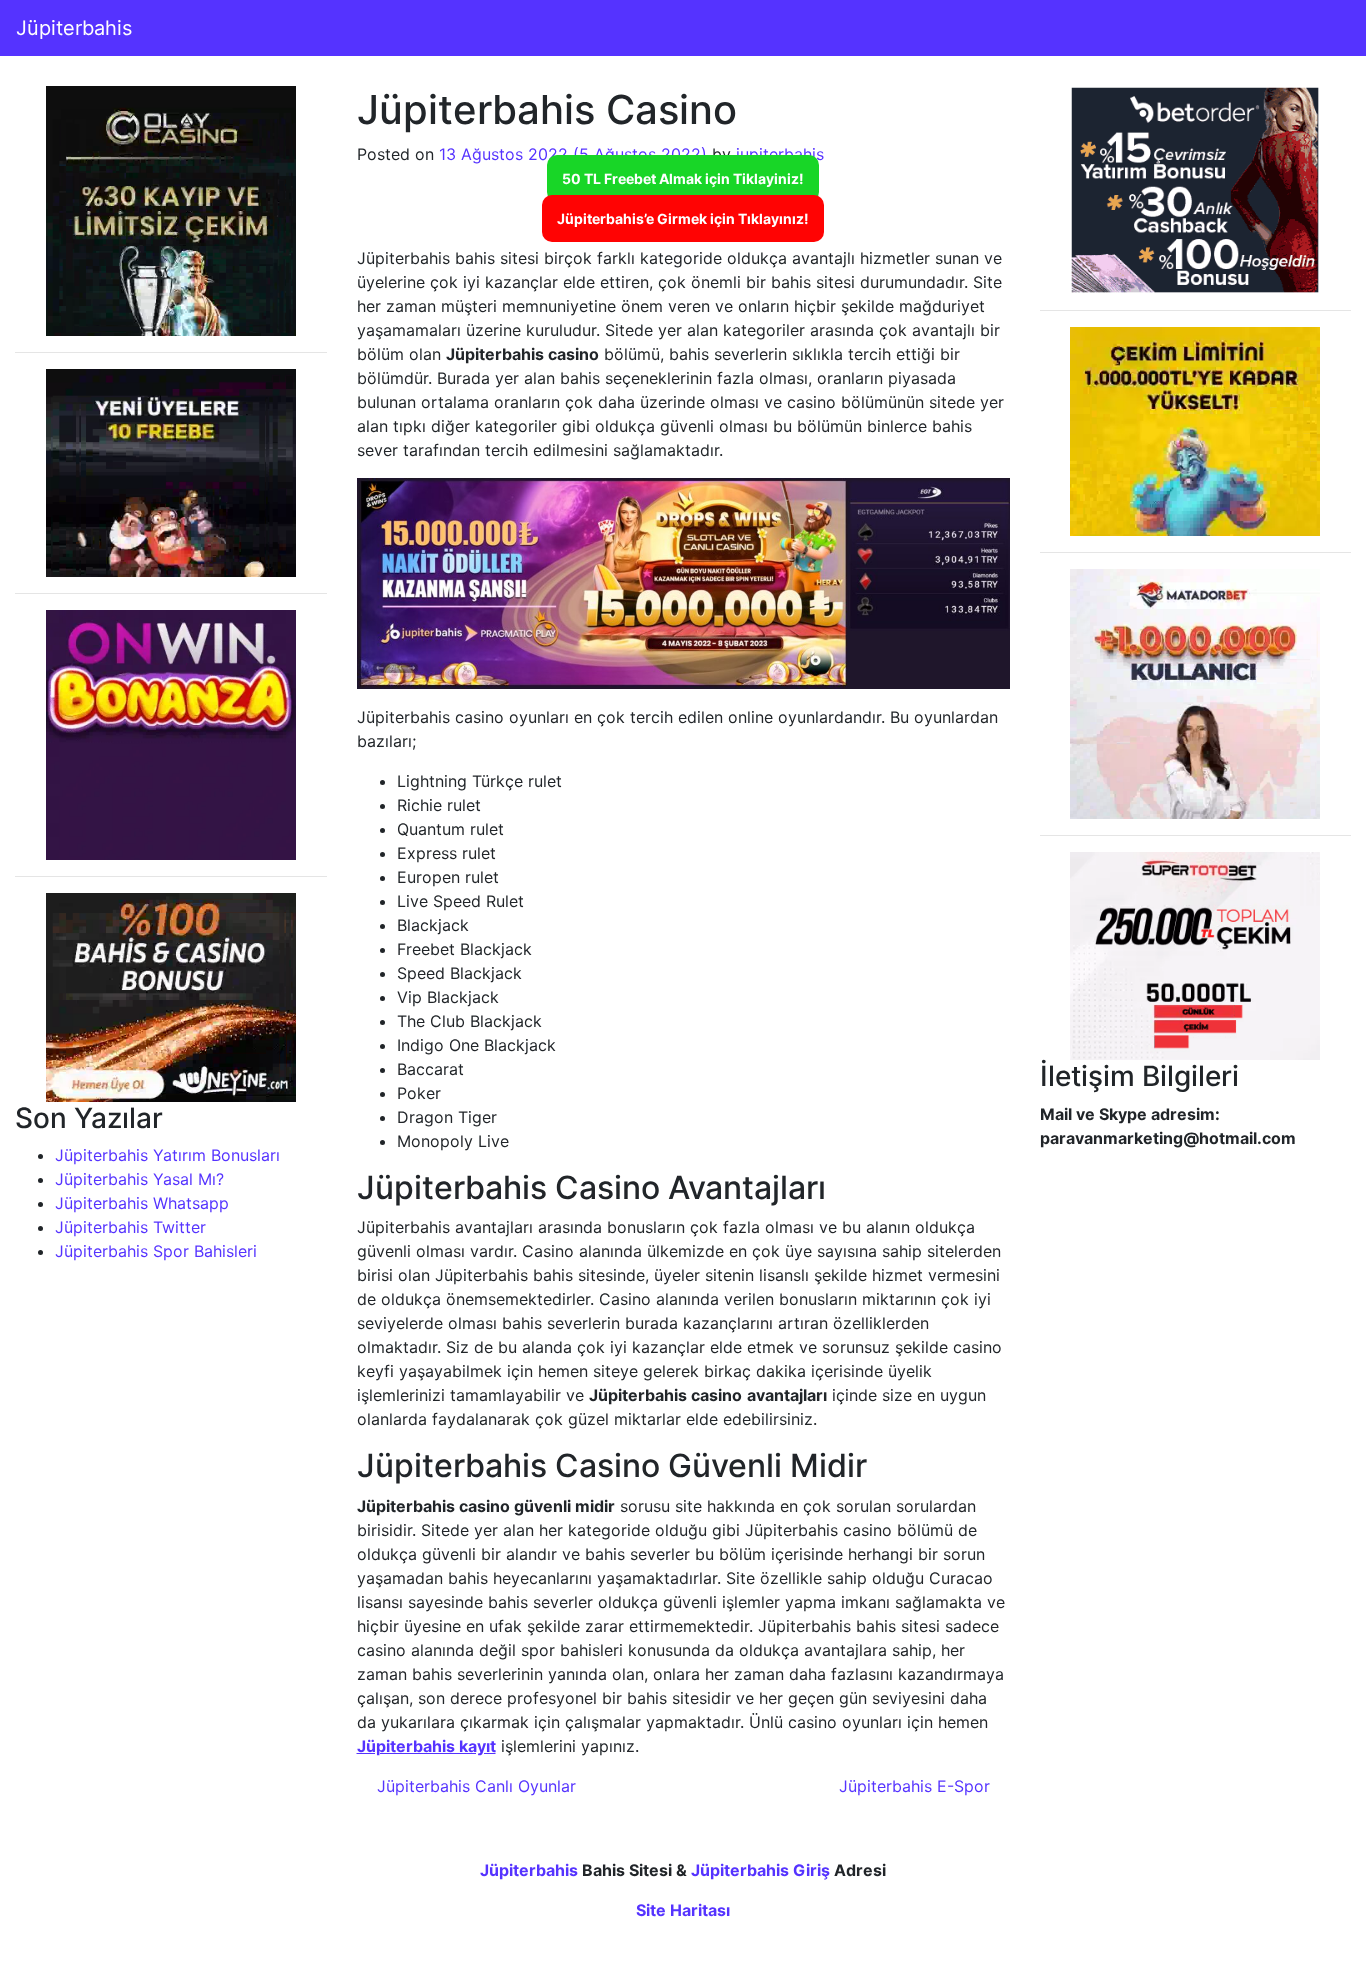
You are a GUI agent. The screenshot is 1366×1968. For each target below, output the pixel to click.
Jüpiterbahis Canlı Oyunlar (474, 1786)
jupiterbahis (780, 154)
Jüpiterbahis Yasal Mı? (139, 1179)
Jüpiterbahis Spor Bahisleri (156, 1251)
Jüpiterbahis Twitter (130, 1227)
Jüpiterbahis (74, 28)
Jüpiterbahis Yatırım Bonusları (167, 1155)
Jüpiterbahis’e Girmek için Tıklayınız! (683, 218)
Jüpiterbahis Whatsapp (142, 1203)
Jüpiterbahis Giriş (760, 1870)
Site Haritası (683, 1910)
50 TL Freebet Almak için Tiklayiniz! (683, 178)
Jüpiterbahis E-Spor (917, 1786)
